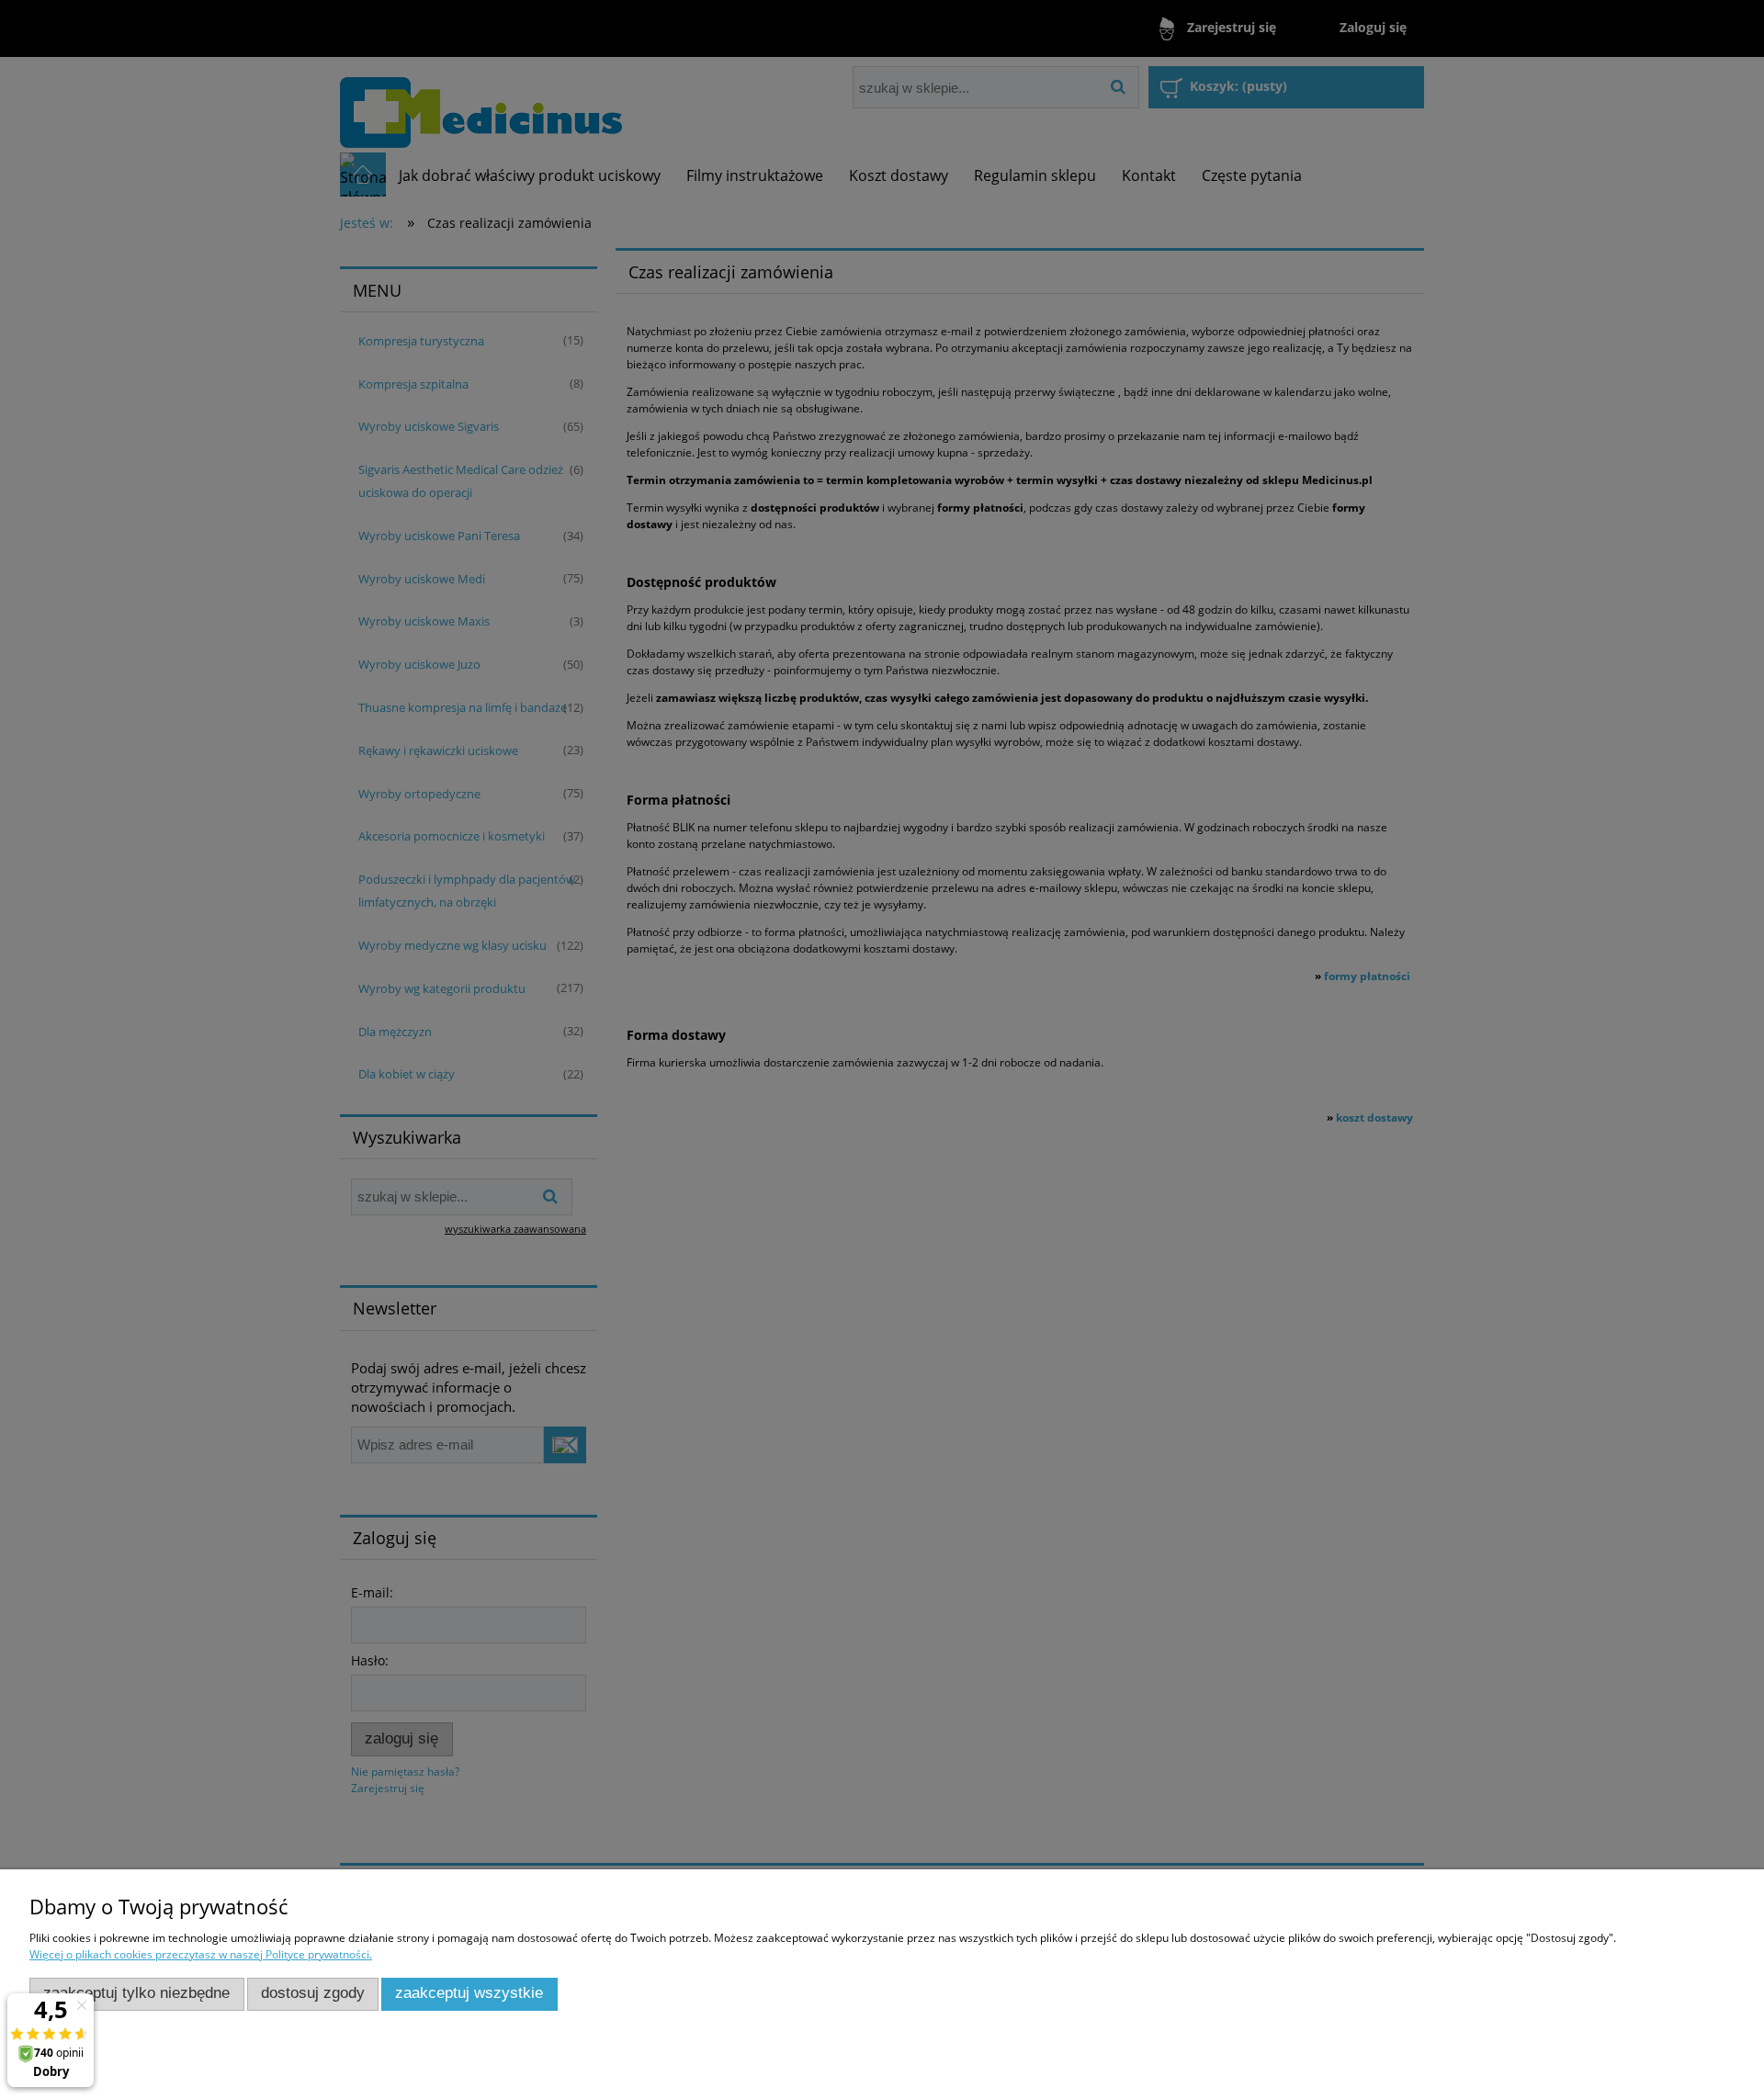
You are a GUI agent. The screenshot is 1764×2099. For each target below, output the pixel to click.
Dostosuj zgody (313, 1993)
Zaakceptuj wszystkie (469, 1993)
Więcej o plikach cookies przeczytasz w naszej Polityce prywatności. (201, 1954)
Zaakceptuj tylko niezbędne (136, 1993)
